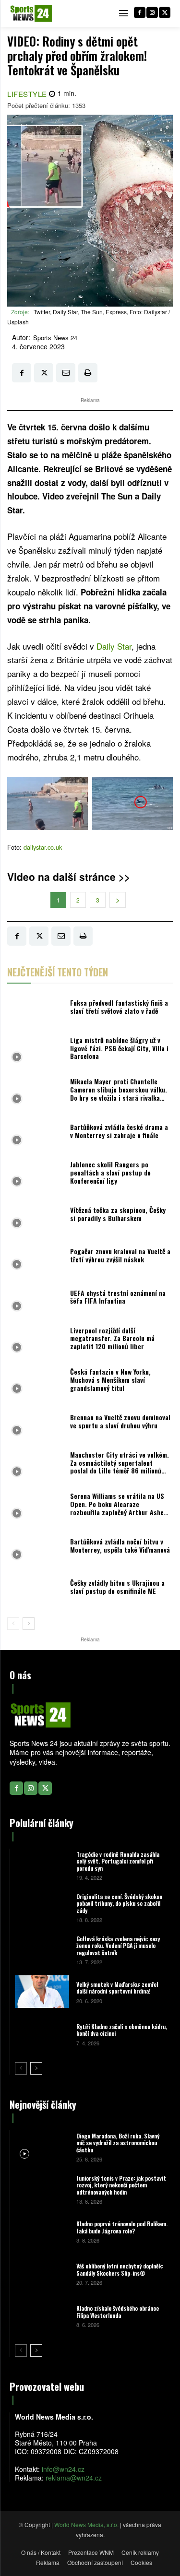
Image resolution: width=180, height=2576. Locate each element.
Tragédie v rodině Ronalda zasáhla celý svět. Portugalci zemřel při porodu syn (118, 1861)
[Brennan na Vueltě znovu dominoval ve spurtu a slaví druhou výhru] (36, 1424)
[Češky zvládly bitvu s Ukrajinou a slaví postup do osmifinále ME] (36, 1590)
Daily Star (114, 646)
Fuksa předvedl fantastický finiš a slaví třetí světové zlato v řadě (119, 1007)
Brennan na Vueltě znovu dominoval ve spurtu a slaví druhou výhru (120, 1421)
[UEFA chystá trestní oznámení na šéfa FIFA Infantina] (36, 1299)
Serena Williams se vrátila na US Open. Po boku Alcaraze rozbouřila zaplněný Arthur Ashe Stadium (117, 1508)
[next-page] (29, 1624)
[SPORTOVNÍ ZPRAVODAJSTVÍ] (31, 13)
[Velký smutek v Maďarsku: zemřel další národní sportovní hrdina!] (42, 1992)
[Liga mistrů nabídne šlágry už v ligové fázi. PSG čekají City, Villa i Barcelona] (36, 1051)
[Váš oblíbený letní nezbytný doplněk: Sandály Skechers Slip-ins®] (42, 2274)
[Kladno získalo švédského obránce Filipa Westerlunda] (42, 2316)
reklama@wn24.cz (74, 2478)
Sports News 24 (55, 338)
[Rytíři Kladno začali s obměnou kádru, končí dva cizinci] (42, 2034)
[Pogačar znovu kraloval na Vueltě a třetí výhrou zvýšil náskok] (36, 1258)
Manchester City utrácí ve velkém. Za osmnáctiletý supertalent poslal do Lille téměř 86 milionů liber (120, 1466)
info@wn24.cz (63, 2469)
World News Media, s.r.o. (86, 2524)
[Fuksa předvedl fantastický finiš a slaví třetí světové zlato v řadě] (36, 1009)
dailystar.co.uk (43, 847)
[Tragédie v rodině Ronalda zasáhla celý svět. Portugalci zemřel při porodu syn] (42, 1865)
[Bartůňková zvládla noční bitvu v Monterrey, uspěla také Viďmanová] (36, 1548)
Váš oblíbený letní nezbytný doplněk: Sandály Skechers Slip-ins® (120, 2269)
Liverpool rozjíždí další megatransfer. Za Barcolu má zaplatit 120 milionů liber (112, 1338)
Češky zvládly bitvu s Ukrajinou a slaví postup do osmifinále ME (117, 1587)
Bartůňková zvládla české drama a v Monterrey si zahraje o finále (119, 1131)
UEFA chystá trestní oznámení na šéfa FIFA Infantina (118, 1297)
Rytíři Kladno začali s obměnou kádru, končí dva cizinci (122, 2030)
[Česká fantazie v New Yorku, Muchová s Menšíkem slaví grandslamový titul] (36, 1382)
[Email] (66, 373)
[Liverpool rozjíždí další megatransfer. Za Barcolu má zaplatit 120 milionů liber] (36, 1341)
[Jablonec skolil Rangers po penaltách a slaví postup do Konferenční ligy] (36, 1175)
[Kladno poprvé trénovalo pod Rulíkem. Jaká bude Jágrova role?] (42, 2232)
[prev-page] (13, 1624)
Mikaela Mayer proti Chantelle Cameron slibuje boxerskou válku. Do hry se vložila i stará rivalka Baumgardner (119, 1093)
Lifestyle (27, 94)
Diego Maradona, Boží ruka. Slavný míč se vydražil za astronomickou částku (118, 2143)
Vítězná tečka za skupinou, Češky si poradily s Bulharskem (118, 1214)
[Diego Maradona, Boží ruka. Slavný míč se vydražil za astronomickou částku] (42, 2147)
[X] (165, 12)
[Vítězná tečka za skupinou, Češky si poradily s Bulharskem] (36, 1216)
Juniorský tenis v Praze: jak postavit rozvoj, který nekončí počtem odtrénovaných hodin (121, 2185)
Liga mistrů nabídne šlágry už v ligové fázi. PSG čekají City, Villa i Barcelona (119, 1048)
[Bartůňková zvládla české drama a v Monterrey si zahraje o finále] (36, 1134)
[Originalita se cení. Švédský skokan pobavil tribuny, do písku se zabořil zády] (42, 1907)
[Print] (88, 373)
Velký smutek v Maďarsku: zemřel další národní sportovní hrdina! (117, 1988)
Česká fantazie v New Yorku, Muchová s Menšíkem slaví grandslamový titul (110, 1380)
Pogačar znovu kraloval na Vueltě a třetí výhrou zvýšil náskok (120, 1255)
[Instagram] (152, 12)
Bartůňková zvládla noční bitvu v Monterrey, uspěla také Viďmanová (120, 1545)
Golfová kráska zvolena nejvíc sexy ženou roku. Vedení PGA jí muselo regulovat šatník (118, 1946)
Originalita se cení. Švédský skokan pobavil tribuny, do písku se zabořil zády (119, 1903)
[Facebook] (140, 12)
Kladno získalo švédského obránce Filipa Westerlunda (118, 2311)
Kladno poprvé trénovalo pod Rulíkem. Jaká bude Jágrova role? (122, 2227)
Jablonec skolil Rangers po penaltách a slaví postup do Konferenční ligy (110, 1172)
